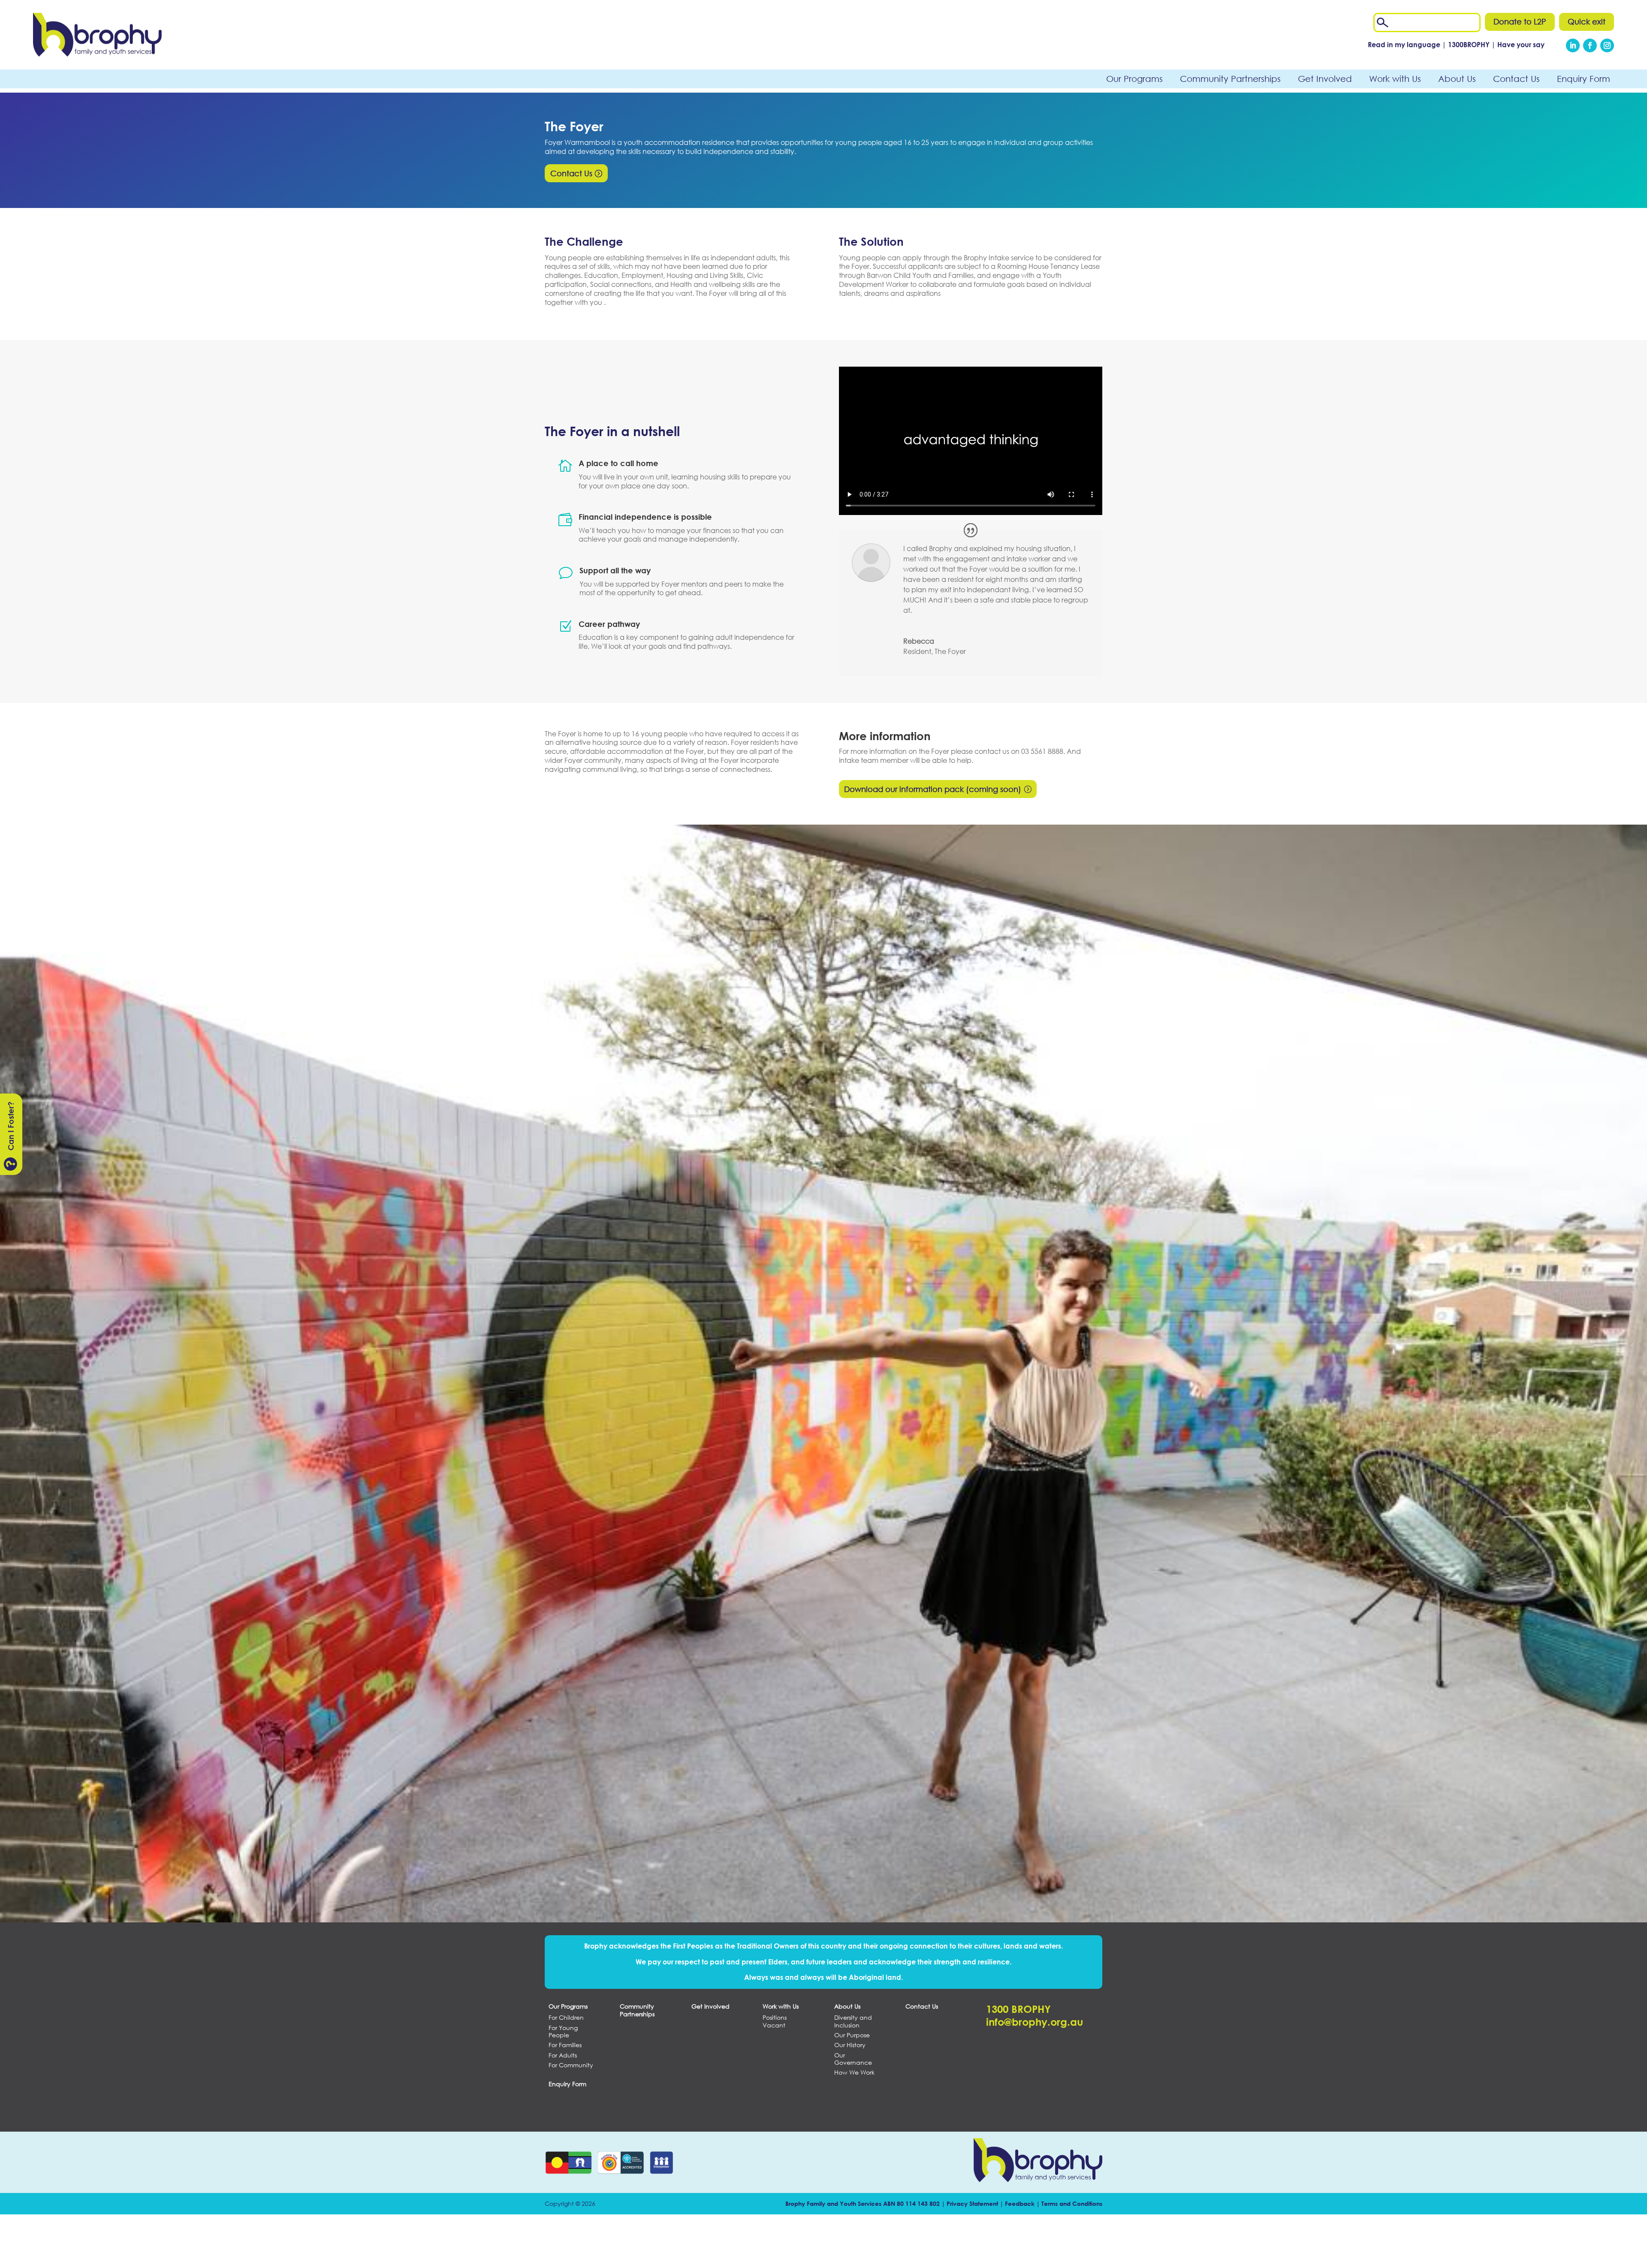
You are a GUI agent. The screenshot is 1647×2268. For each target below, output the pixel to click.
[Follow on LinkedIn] (1573, 45)
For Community (571, 2065)
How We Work (854, 2072)
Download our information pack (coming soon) (933, 789)
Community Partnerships (1230, 79)
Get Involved (1325, 79)
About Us (1457, 79)
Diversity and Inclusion (853, 2021)
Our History (850, 2045)
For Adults (563, 2055)
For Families (565, 2045)
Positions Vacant (775, 2021)
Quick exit (1587, 21)
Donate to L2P (1520, 21)
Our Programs (1134, 79)
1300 (1470, 44)
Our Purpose (852, 2035)
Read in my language (1404, 44)
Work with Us (1395, 79)
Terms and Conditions (1072, 2203)
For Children (566, 2018)
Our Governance (853, 2059)
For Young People (563, 2032)
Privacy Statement (972, 2203)
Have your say (1521, 44)
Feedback (1020, 2203)
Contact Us (1516, 79)
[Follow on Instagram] (1607, 45)
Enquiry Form (1584, 79)
